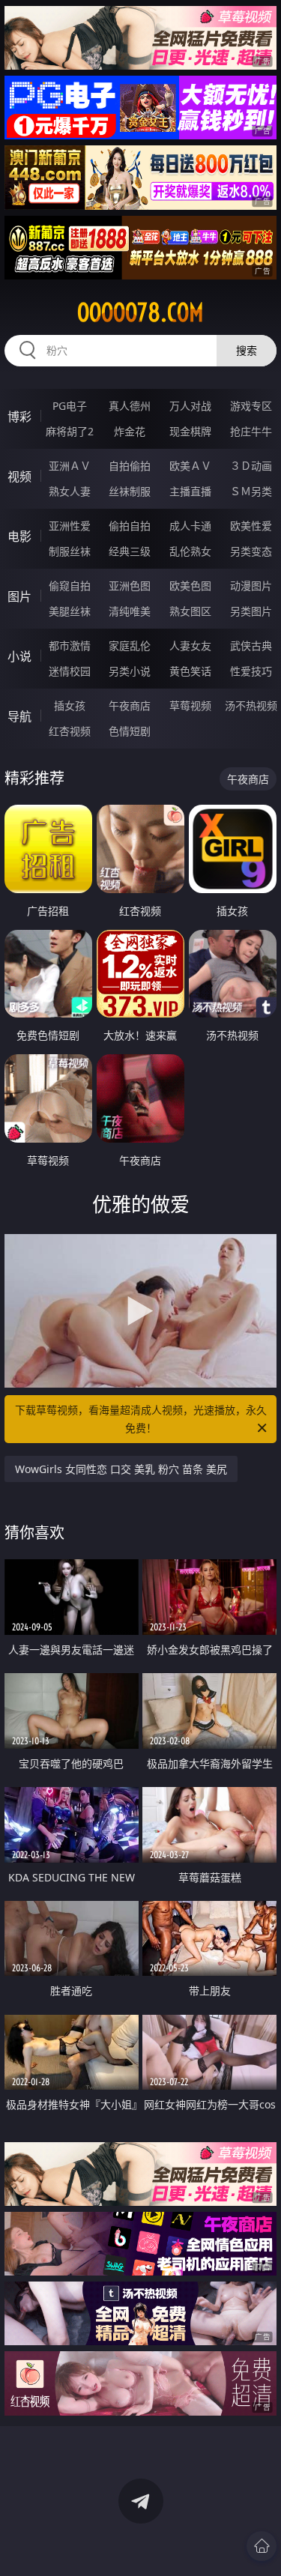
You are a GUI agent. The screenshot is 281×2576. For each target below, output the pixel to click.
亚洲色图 (130, 586)
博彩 (19, 417)
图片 (19, 596)
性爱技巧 (251, 671)
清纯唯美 (130, 611)
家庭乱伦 (130, 645)
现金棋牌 (190, 431)
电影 (19, 536)
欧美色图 (190, 586)
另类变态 (251, 551)
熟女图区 (190, 611)
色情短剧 (130, 731)
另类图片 (251, 611)
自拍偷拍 (130, 466)
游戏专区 (251, 406)
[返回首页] (262, 2546)
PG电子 (70, 406)
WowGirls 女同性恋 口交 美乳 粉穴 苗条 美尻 (121, 1469)
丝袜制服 (130, 491)
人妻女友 (190, 645)
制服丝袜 (70, 551)
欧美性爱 (251, 526)
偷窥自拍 (70, 586)
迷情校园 (70, 671)
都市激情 (70, 645)
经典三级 (130, 551)
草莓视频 (190, 705)
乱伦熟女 (190, 551)
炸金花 (130, 431)
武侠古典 (251, 645)
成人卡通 (190, 526)
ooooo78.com (140, 312)
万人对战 (190, 406)
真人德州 (130, 406)
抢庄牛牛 (251, 431)
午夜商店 (130, 705)
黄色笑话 (190, 671)
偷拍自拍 (130, 526)
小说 (19, 656)
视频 (19, 477)
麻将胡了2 (70, 431)
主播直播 (190, 491)
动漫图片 (251, 586)
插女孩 (70, 705)
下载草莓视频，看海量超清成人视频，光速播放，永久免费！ (141, 1419)
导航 (19, 716)
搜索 (247, 350)
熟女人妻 (70, 491)
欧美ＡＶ (190, 466)
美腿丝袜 (70, 611)
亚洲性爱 (70, 526)
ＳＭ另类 (251, 491)
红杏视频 (70, 731)
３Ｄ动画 (251, 466)
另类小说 (130, 671)
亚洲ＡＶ (70, 466)
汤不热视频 (251, 705)
